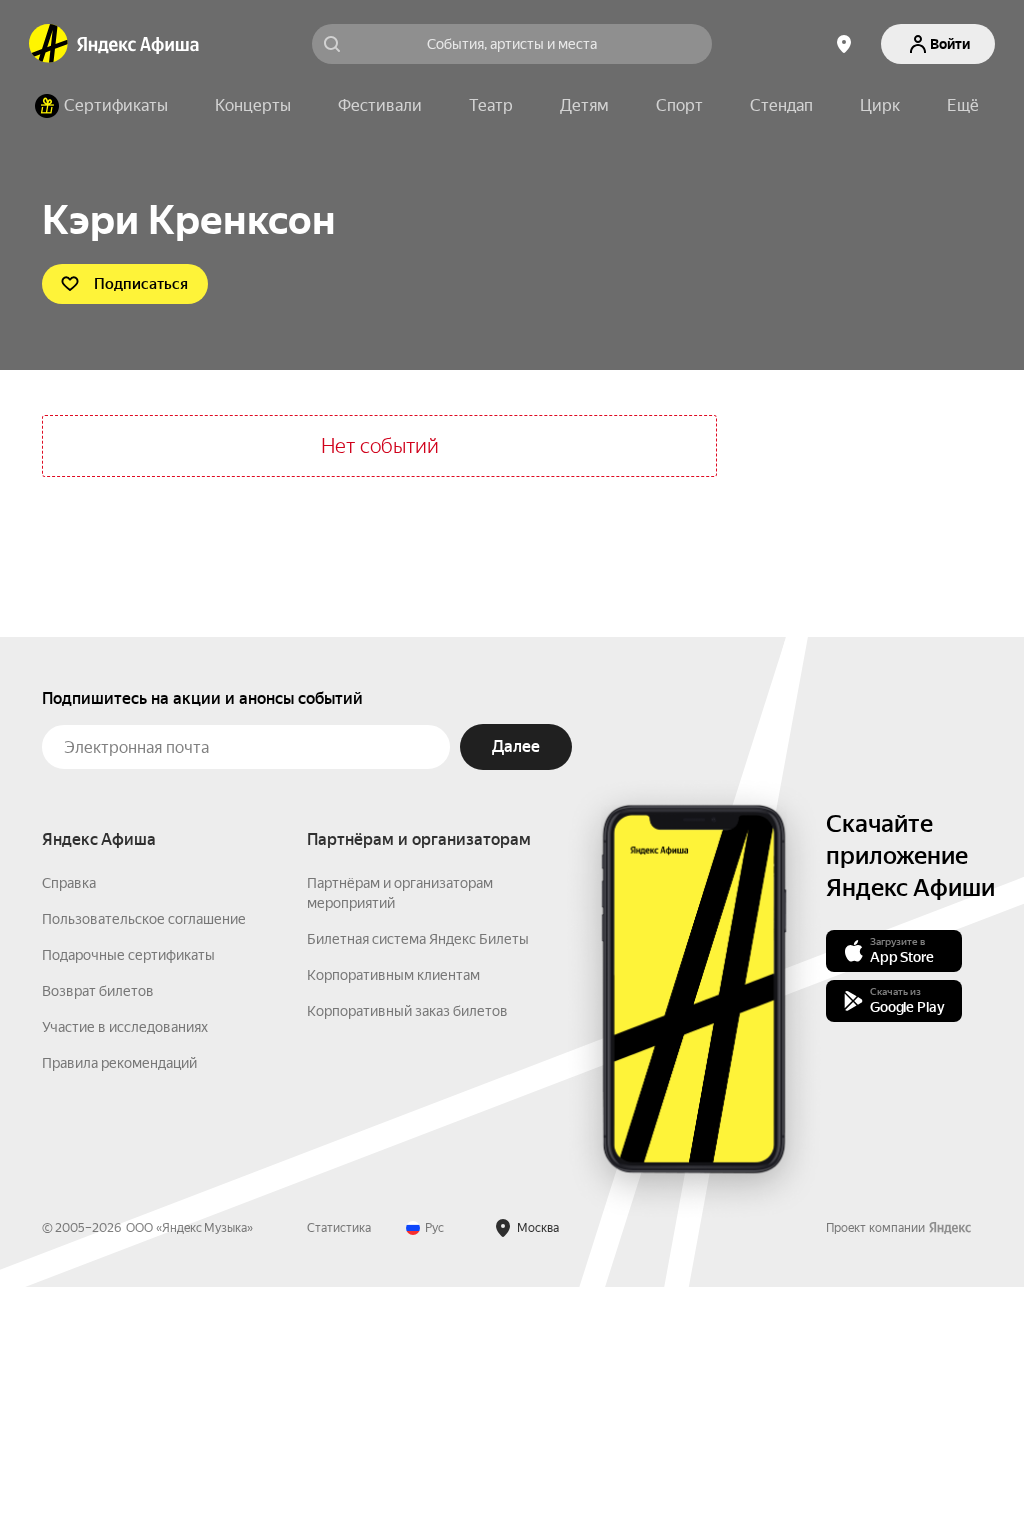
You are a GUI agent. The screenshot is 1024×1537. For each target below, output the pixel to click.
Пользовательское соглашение (144, 919)
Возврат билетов (98, 991)
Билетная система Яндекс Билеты (418, 939)
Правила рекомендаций (119, 1063)
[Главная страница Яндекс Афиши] (49, 44)
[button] (963, 106)
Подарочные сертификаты (128, 955)
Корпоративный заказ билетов (407, 1011)
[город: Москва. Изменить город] (844, 44)
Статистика (339, 1228)
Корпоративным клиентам (393, 975)
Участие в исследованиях (125, 1027)
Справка (69, 883)
